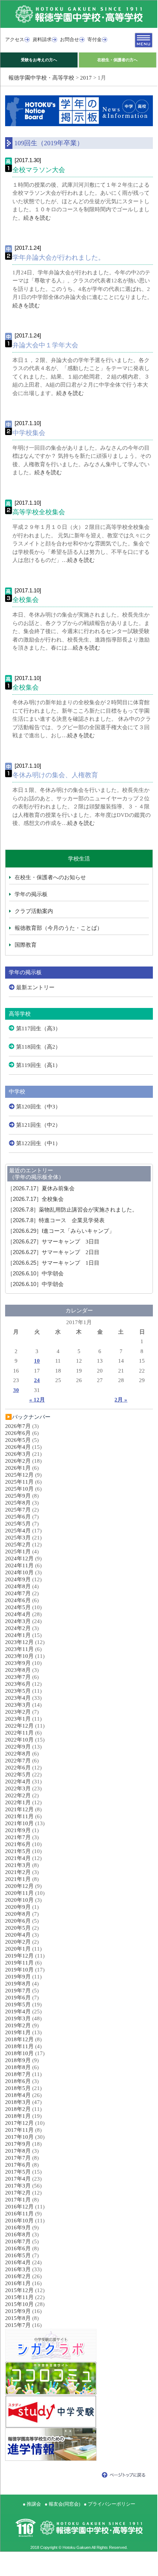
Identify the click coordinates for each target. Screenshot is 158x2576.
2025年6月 (18, 1517)
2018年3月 (18, 2102)
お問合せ (69, 39)
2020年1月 (18, 1949)
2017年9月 (18, 2144)
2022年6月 (18, 1768)
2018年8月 (18, 2067)
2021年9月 (18, 1830)
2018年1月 (18, 2116)
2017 (86, 78)
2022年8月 (18, 1754)
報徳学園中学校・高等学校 (41, 78)
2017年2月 (18, 2193)
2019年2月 (18, 2025)
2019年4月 (18, 2012)
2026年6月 (18, 1433)
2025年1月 (18, 1552)
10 (37, 1361)
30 (16, 1390)
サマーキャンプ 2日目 (53, 1252)
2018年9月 (18, 2060)
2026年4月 (18, 1447)
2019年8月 (18, 1984)
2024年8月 (18, 1586)
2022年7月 (18, 1761)
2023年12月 (19, 1642)
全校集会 (26, 600)
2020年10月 (19, 1900)
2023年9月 (18, 1663)
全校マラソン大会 (39, 170)
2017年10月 (19, 2137)
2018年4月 (18, 2095)
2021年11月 (19, 1816)
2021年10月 (19, 1823)
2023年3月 (18, 1705)
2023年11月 (19, 1649)
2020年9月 (18, 1907)
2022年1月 (18, 1802)
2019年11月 (19, 1963)
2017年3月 (18, 2186)
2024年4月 (18, 1614)
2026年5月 (18, 1440)
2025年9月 (18, 1496)
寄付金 (95, 39)
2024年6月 (18, 1600)
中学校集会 (29, 433)
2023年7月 (18, 1677)
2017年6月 (18, 2165)
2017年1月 (18, 2200)
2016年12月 (19, 2207)
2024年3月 (18, 1621)
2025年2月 (18, 1545)
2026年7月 (18, 1426)
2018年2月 (18, 2109)
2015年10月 (19, 2304)
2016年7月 (18, 2241)
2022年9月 (18, 1747)
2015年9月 (18, 2311)
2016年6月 (18, 2248)
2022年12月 (19, 1726)
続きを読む (37, 218)
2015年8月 (18, 2318)
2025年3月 (18, 1538)
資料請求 (42, 39)
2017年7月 (18, 2158)
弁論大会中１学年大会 (45, 345)
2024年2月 (18, 1628)
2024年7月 (18, 1593)
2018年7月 (18, 2074)
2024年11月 (19, 1565)
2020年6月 (18, 1921)
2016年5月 (18, 2255)
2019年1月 (18, 2032)
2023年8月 (18, 1670)
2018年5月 (18, 2088)
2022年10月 (19, 1740)
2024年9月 (18, 1579)
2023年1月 (18, 1719)
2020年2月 (18, 1942)
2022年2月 (18, 1795)
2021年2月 (18, 1872)
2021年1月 (18, 1879)
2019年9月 (18, 1977)
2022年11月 (19, 1733)
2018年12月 (19, 2039)
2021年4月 (18, 1858)
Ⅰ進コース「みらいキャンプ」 (61, 1231)
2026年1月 (18, 1468)
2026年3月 (18, 1454)
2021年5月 (18, 1851)
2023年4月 (18, 1698)
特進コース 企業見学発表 (56, 1220)
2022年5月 (18, 1775)
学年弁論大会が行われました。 (59, 257)
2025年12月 (19, 1475)
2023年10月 (19, 1656)
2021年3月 (18, 1865)
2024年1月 (18, 1635)
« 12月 (37, 1400)
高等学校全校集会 (39, 512)
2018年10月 (19, 2053)
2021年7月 (18, 1837)
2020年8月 (18, 1914)
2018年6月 (18, 2081)
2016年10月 (19, 2221)
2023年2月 (18, 1712)
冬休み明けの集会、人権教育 (55, 775)
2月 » (121, 1400)
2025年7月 (18, 1510)
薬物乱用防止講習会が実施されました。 (72, 1210)
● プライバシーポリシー (110, 2504)
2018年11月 (19, 2046)
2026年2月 (18, 1461)
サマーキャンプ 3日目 (53, 1242)
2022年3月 (18, 1788)
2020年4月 (18, 1935)
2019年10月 (19, 1970)
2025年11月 (19, 1482)
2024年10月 (19, 1572)
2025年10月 (19, 1489)
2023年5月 (18, 1691)
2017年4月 (18, 2179)
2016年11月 (19, 2214)
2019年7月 (18, 1991)
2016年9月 (18, 2228)
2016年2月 (18, 2276)
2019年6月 (18, 1998)
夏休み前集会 (41, 1188)
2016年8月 (18, 2235)
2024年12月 (19, 1559)
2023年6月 (18, 1684)
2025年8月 (18, 1503)
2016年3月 (18, 2269)
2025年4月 (18, 1531)
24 (37, 1380)
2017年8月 (18, 2151)
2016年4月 (18, 2262)
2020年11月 (19, 1893)
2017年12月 (19, 2123)
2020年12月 (19, 1886)
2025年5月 (18, 1524)
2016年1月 (18, 2283)
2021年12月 (19, 1809)
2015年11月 (19, 2297)
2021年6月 (18, 1844)
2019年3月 (18, 2018)
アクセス (15, 39)
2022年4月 (18, 1782)
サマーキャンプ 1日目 (53, 1263)
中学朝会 (35, 1274)
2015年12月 (19, 2290)
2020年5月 (18, 1928)
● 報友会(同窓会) (62, 2504)
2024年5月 (18, 1607)
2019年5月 (18, 2005)
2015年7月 (18, 2325)
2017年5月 (18, 2172)
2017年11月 (19, 2130)
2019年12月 (19, 1956)
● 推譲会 (32, 2504)
